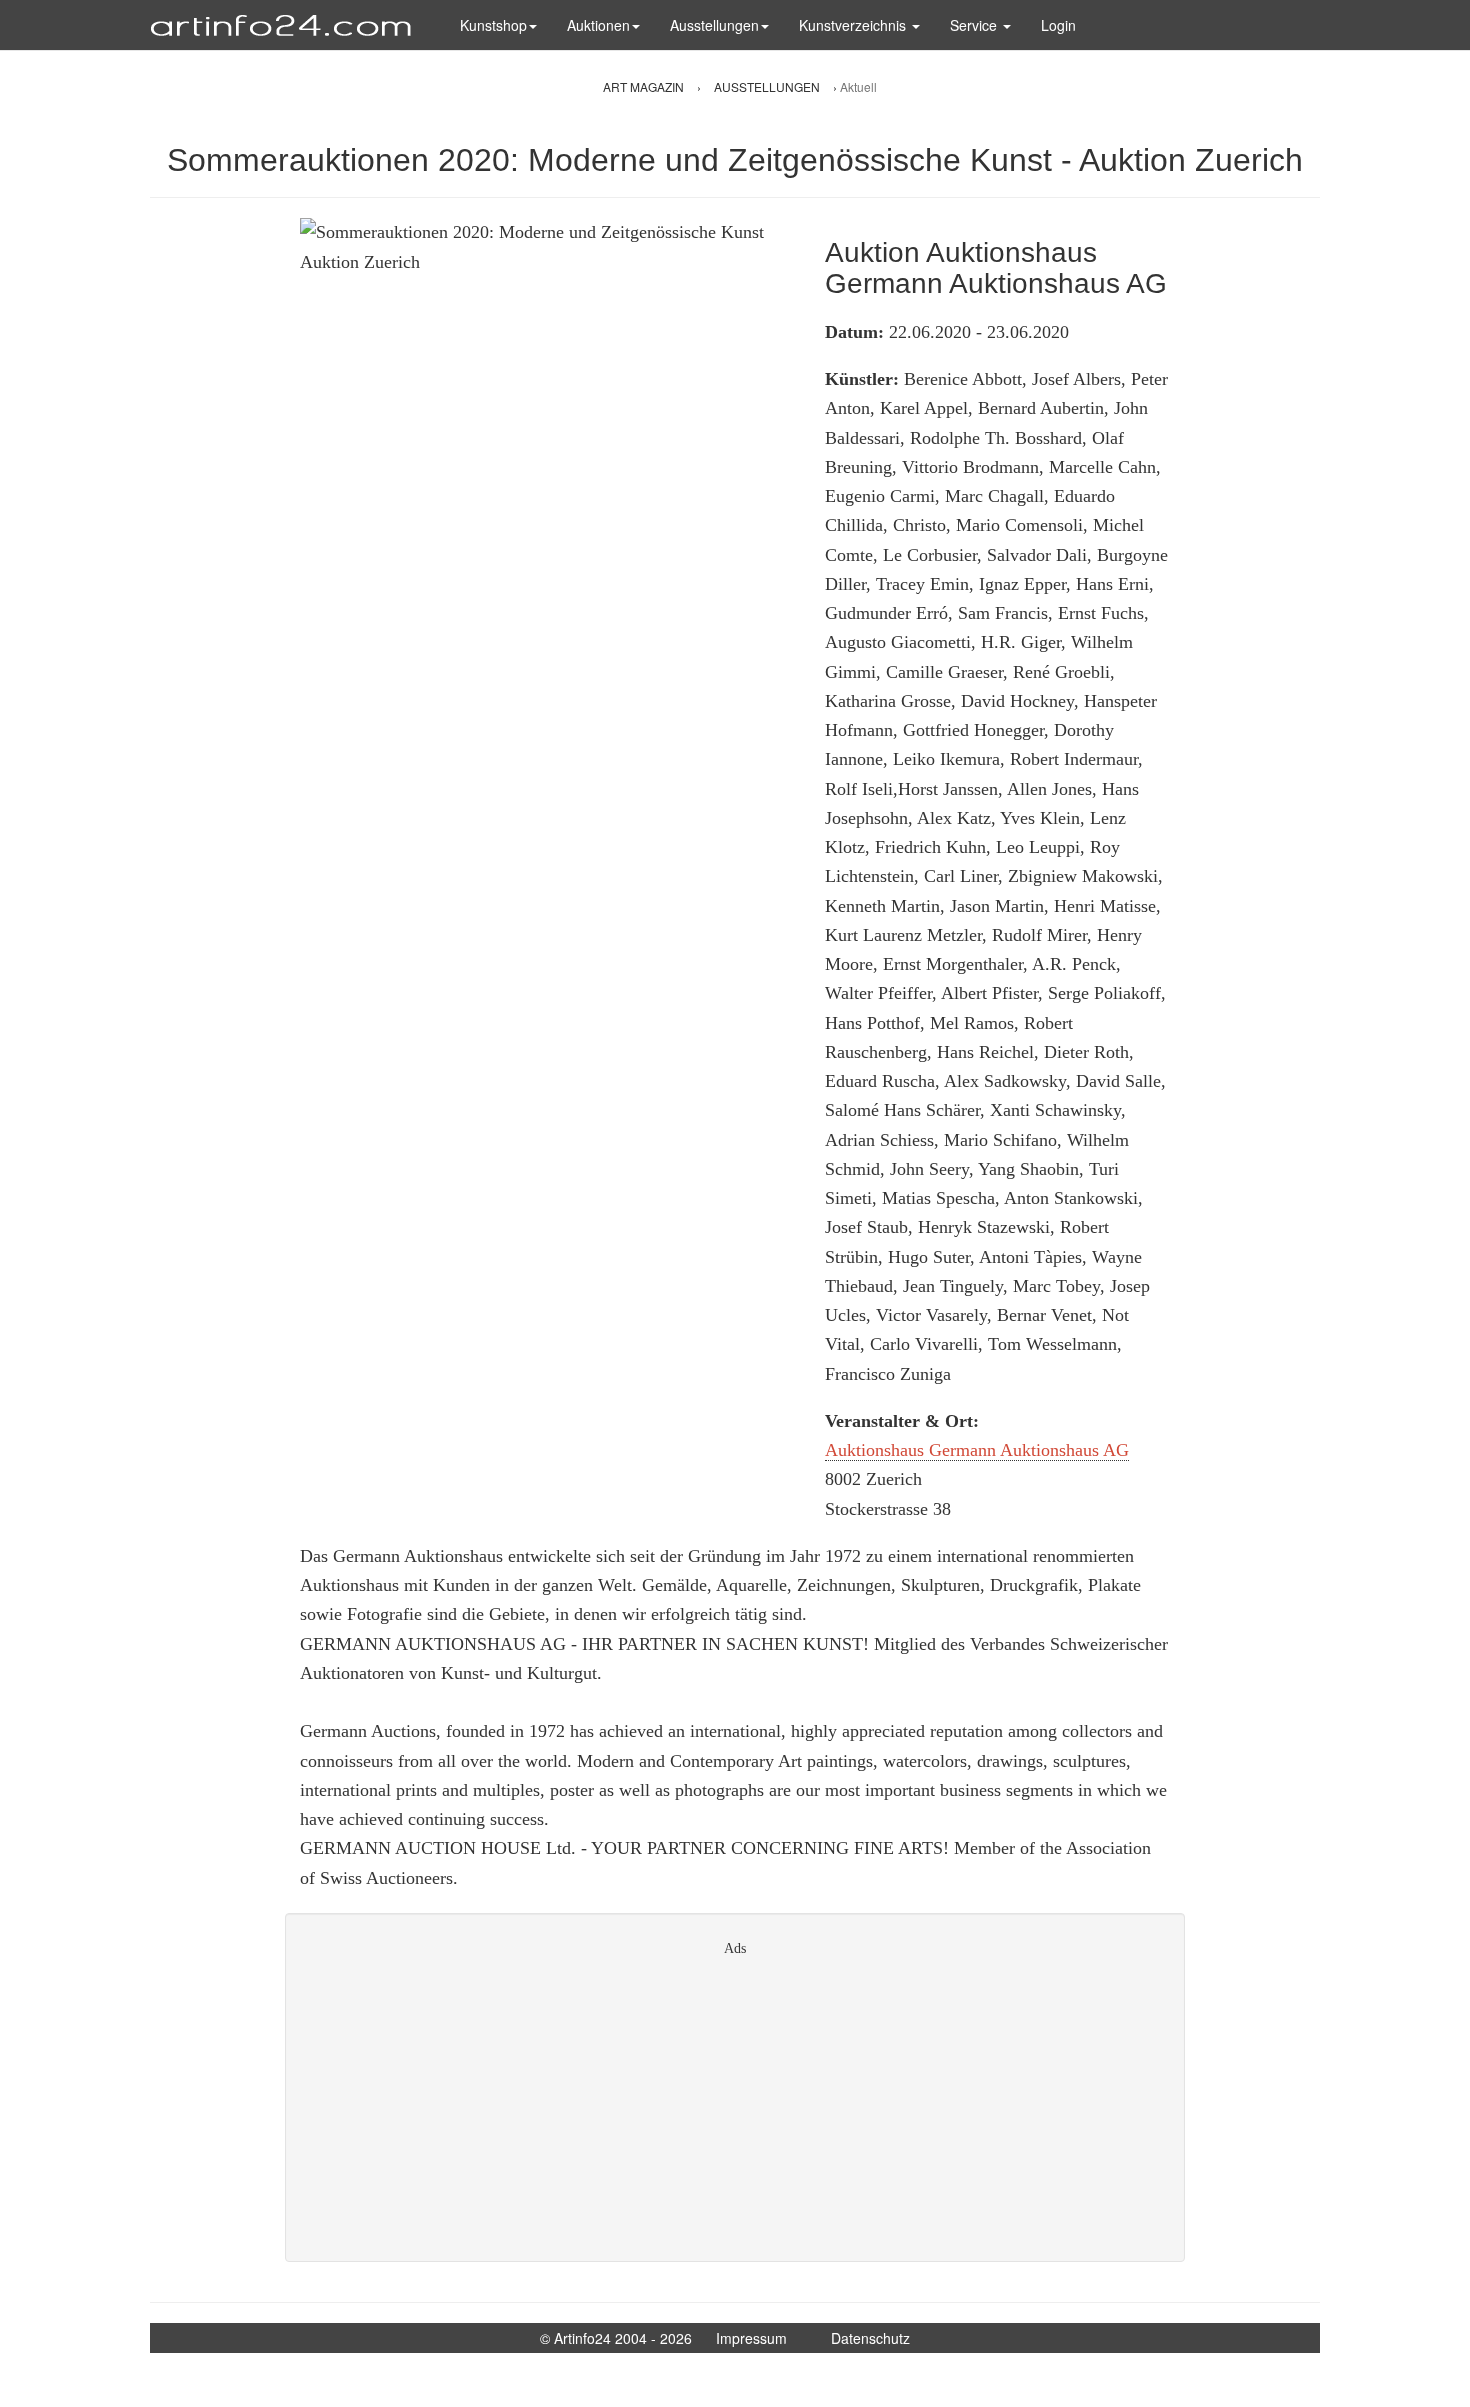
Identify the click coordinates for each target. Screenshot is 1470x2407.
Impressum (751, 2338)
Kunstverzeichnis (854, 25)
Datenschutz (870, 2338)
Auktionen (598, 25)
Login (1058, 25)
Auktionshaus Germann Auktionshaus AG (977, 1450)
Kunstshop (493, 25)
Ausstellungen (714, 25)
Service (975, 25)
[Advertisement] (735, 2102)
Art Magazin (645, 86)
